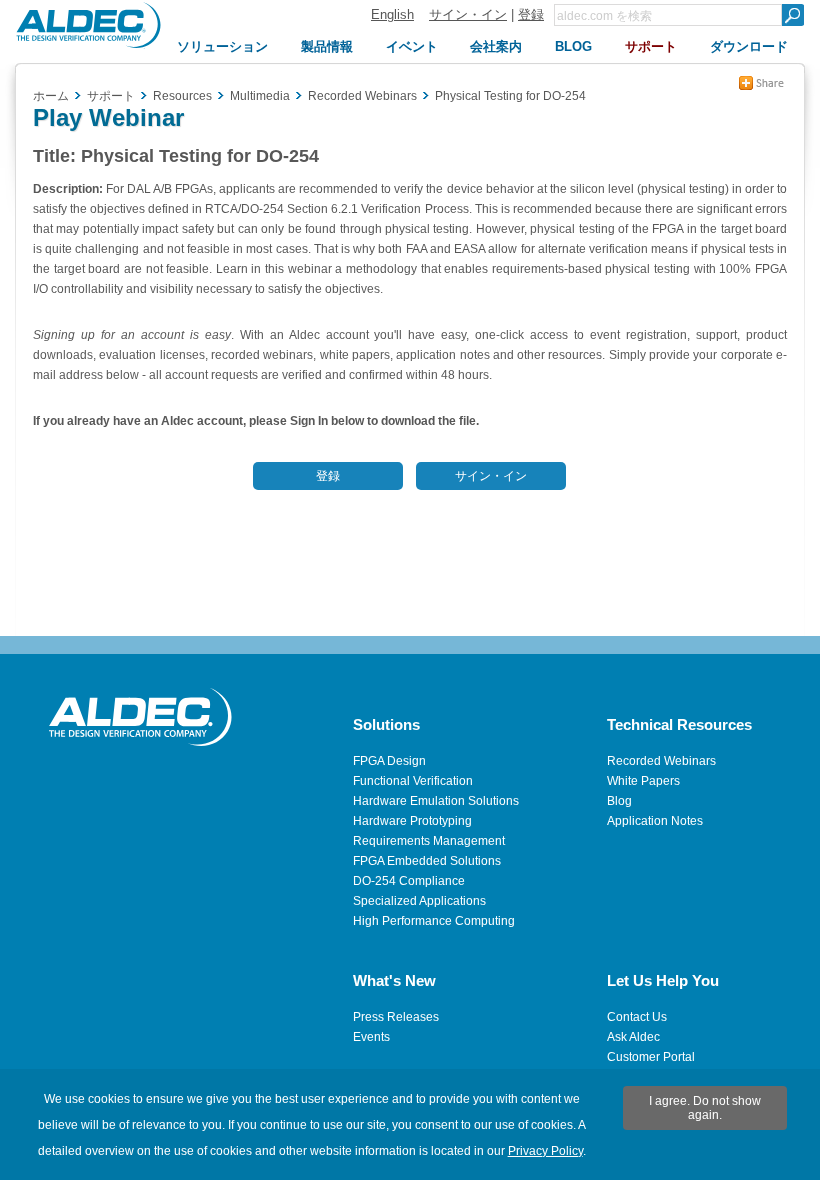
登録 (531, 14)
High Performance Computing (434, 921)
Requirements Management (429, 841)
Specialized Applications (419, 901)
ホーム (51, 96)
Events (371, 1037)
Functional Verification (413, 781)
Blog (619, 801)
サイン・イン (468, 14)
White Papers (643, 781)
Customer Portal (651, 1057)
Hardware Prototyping (412, 821)
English (392, 14)
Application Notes (655, 821)
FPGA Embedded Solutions (427, 861)
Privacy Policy (545, 1151)
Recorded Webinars (661, 761)
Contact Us (637, 1017)
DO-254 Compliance (409, 881)
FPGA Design (389, 761)
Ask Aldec (633, 1037)
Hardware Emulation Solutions (436, 801)
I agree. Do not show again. (705, 1108)
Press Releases (396, 1017)
